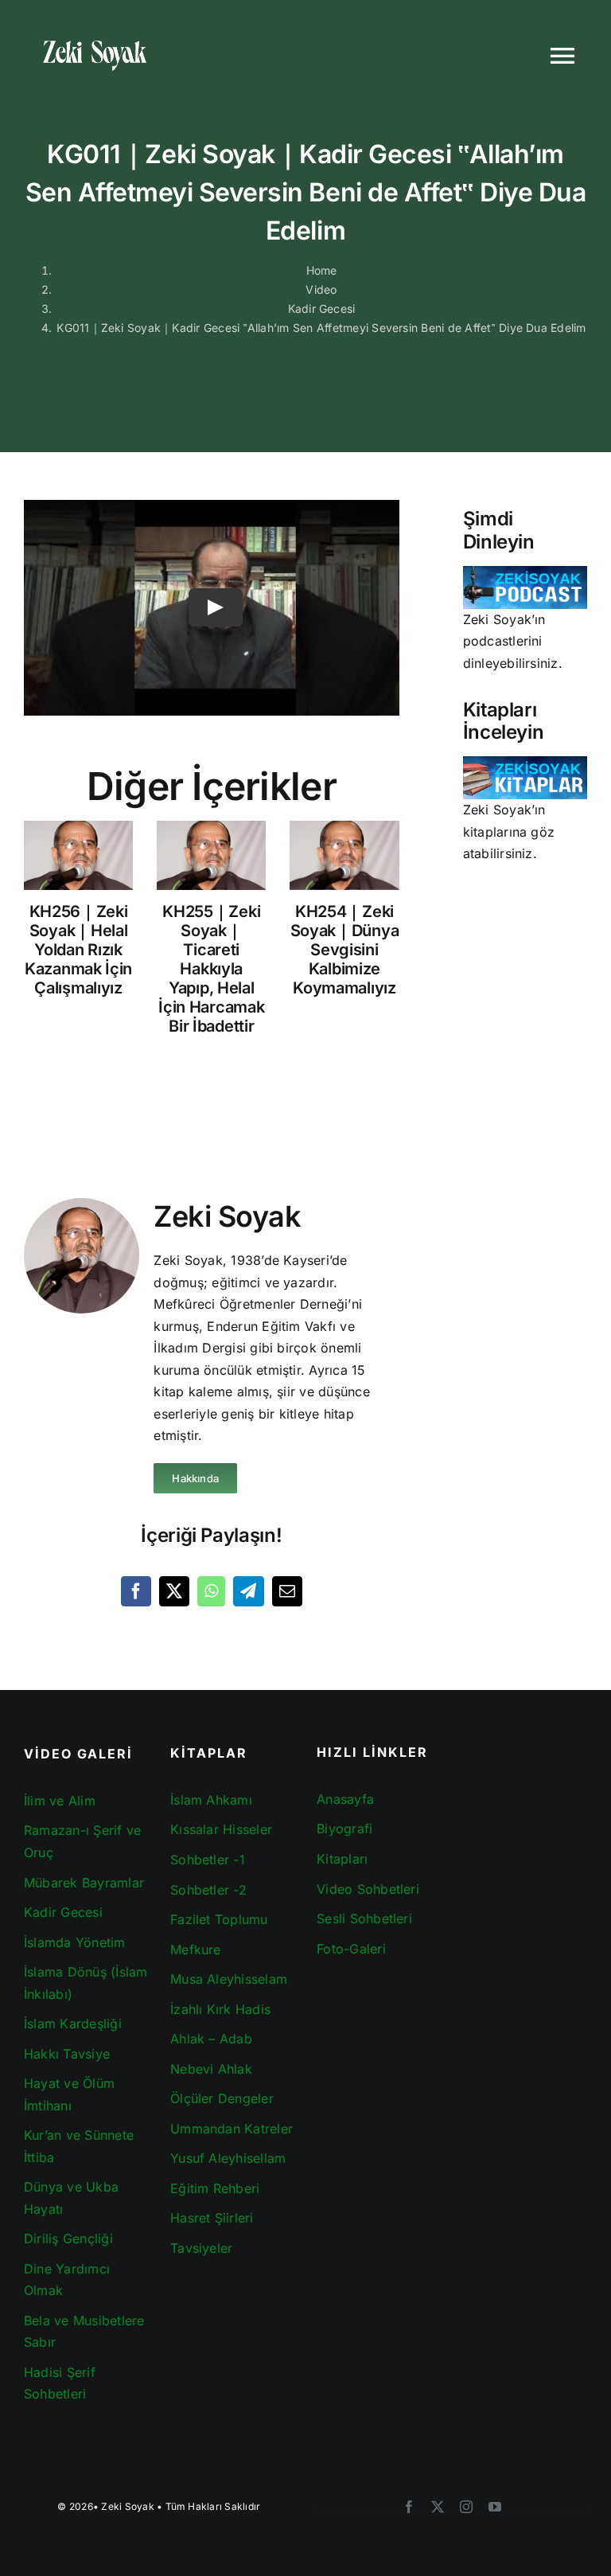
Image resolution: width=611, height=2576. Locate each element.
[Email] (287, 1591)
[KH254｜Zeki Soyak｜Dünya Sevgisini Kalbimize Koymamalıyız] (344, 855)
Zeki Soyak (127, 2506)
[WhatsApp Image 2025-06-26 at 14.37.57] (525, 763)
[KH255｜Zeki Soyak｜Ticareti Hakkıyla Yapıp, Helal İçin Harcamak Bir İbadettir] (211, 855)
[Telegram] (248, 1591)
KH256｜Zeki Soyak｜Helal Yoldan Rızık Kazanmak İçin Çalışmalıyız (78, 950)
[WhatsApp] (211, 1591)
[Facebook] (136, 1591)
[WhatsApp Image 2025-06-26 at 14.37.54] (525, 572)
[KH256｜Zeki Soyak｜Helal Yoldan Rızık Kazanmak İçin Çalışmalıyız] (78, 855)
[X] (174, 1591)
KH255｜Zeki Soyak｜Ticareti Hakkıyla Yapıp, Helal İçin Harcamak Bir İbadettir (211, 969)
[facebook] (409, 2507)
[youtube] (495, 2507)
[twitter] (438, 2507)
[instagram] (466, 2507)
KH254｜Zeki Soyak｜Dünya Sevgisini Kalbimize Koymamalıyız (345, 950)
